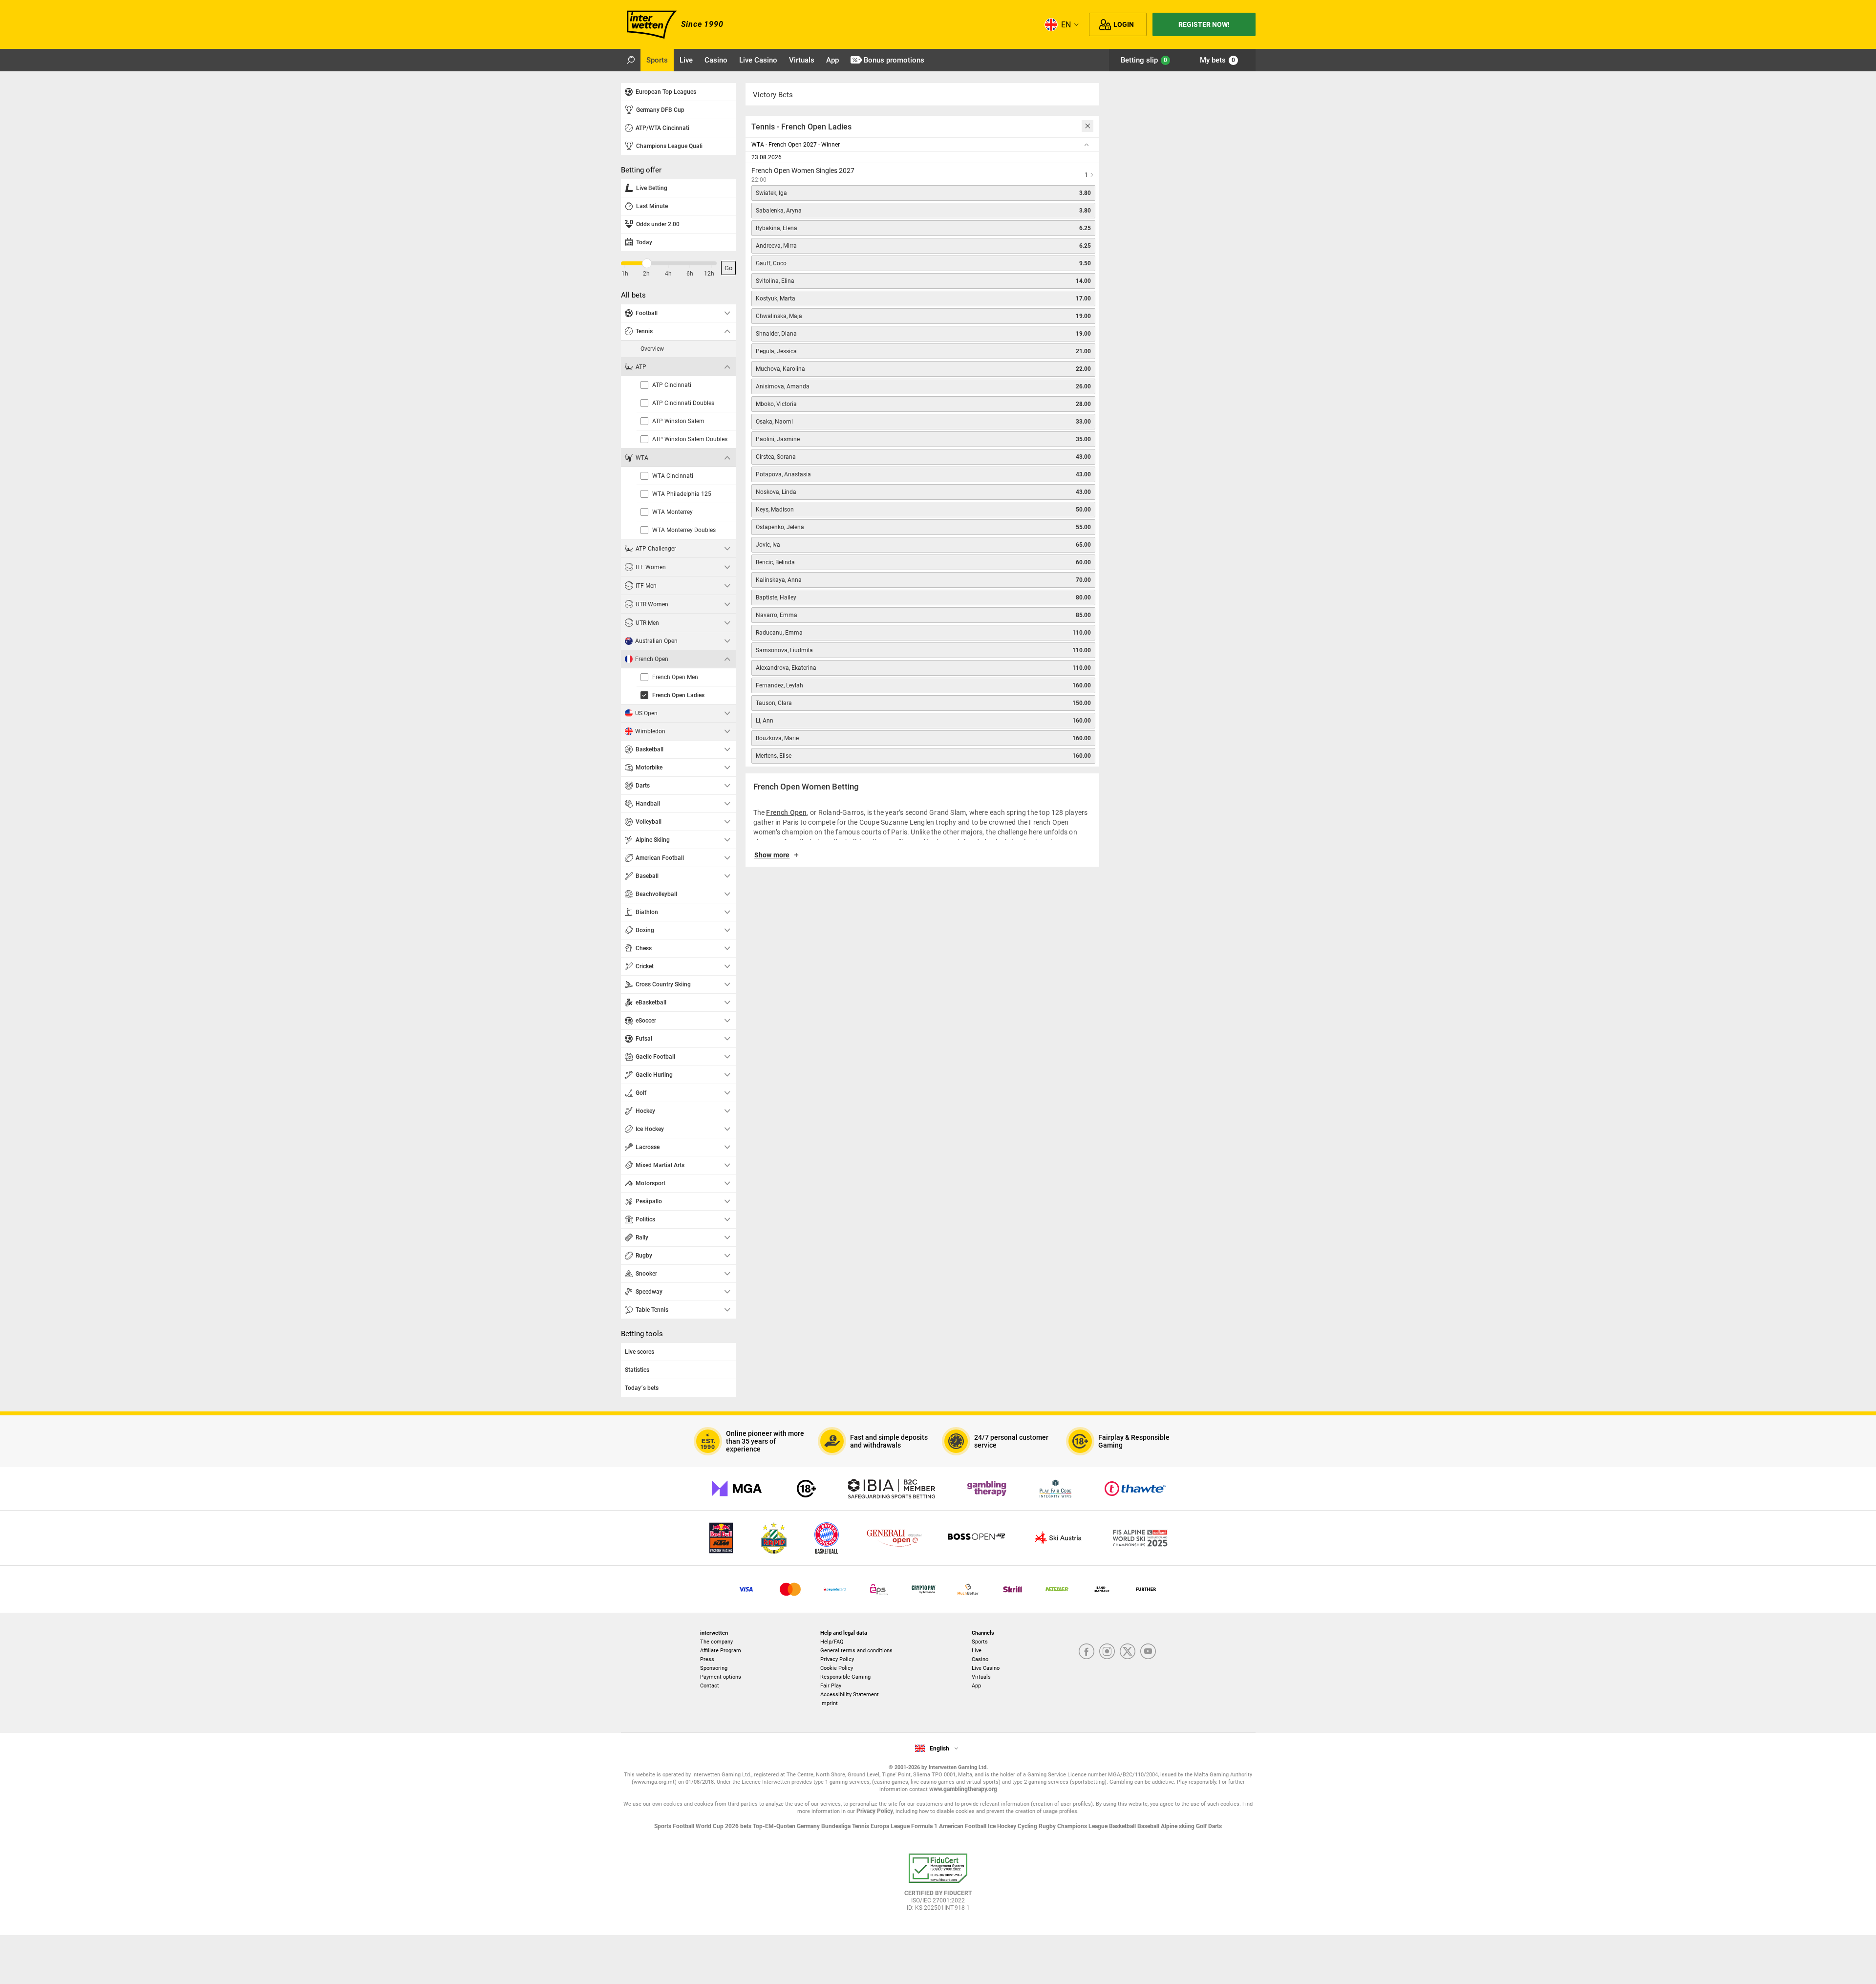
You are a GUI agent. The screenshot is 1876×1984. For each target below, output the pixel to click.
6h (690, 274)
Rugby (1048, 1826)
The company (716, 1642)
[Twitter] (1128, 1652)
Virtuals (981, 1677)
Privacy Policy (837, 1659)
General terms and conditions (856, 1651)
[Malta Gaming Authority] (737, 1489)
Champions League (1083, 1826)
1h (625, 274)
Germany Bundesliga (824, 1826)
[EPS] (879, 1589)
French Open (786, 812)
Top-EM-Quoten (775, 1826)
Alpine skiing (1178, 1826)
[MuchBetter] (968, 1589)
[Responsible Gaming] (806, 1489)
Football (684, 1826)
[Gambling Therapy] (987, 1489)
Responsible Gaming (845, 1677)
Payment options (721, 1677)
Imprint (829, 1703)
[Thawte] (1135, 1489)
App (976, 1686)
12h (709, 274)
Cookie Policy (837, 1668)
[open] (938, 1886)
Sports (980, 1642)
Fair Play (831, 1686)
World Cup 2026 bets (724, 1826)
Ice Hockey (1003, 1826)
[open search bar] (631, 60)
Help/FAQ (832, 1642)
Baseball (1149, 1826)
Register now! (1204, 24)
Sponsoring (714, 1668)
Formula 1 (925, 1826)
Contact (710, 1686)
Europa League (891, 1826)
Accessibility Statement (850, 1695)
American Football (963, 1826)
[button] (922, 859)
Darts (1215, 1826)
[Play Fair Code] (1055, 1489)
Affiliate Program (721, 1651)
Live (977, 1651)
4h (668, 274)
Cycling (1028, 1826)
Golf (1202, 1826)
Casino (980, 1659)
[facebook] (1087, 1652)
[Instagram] (1107, 1652)
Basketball (1123, 1826)
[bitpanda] (924, 1589)
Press (707, 1659)
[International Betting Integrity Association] (892, 1489)
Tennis (861, 1826)
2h (646, 274)
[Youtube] (1148, 1652)
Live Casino (986, 1668)
